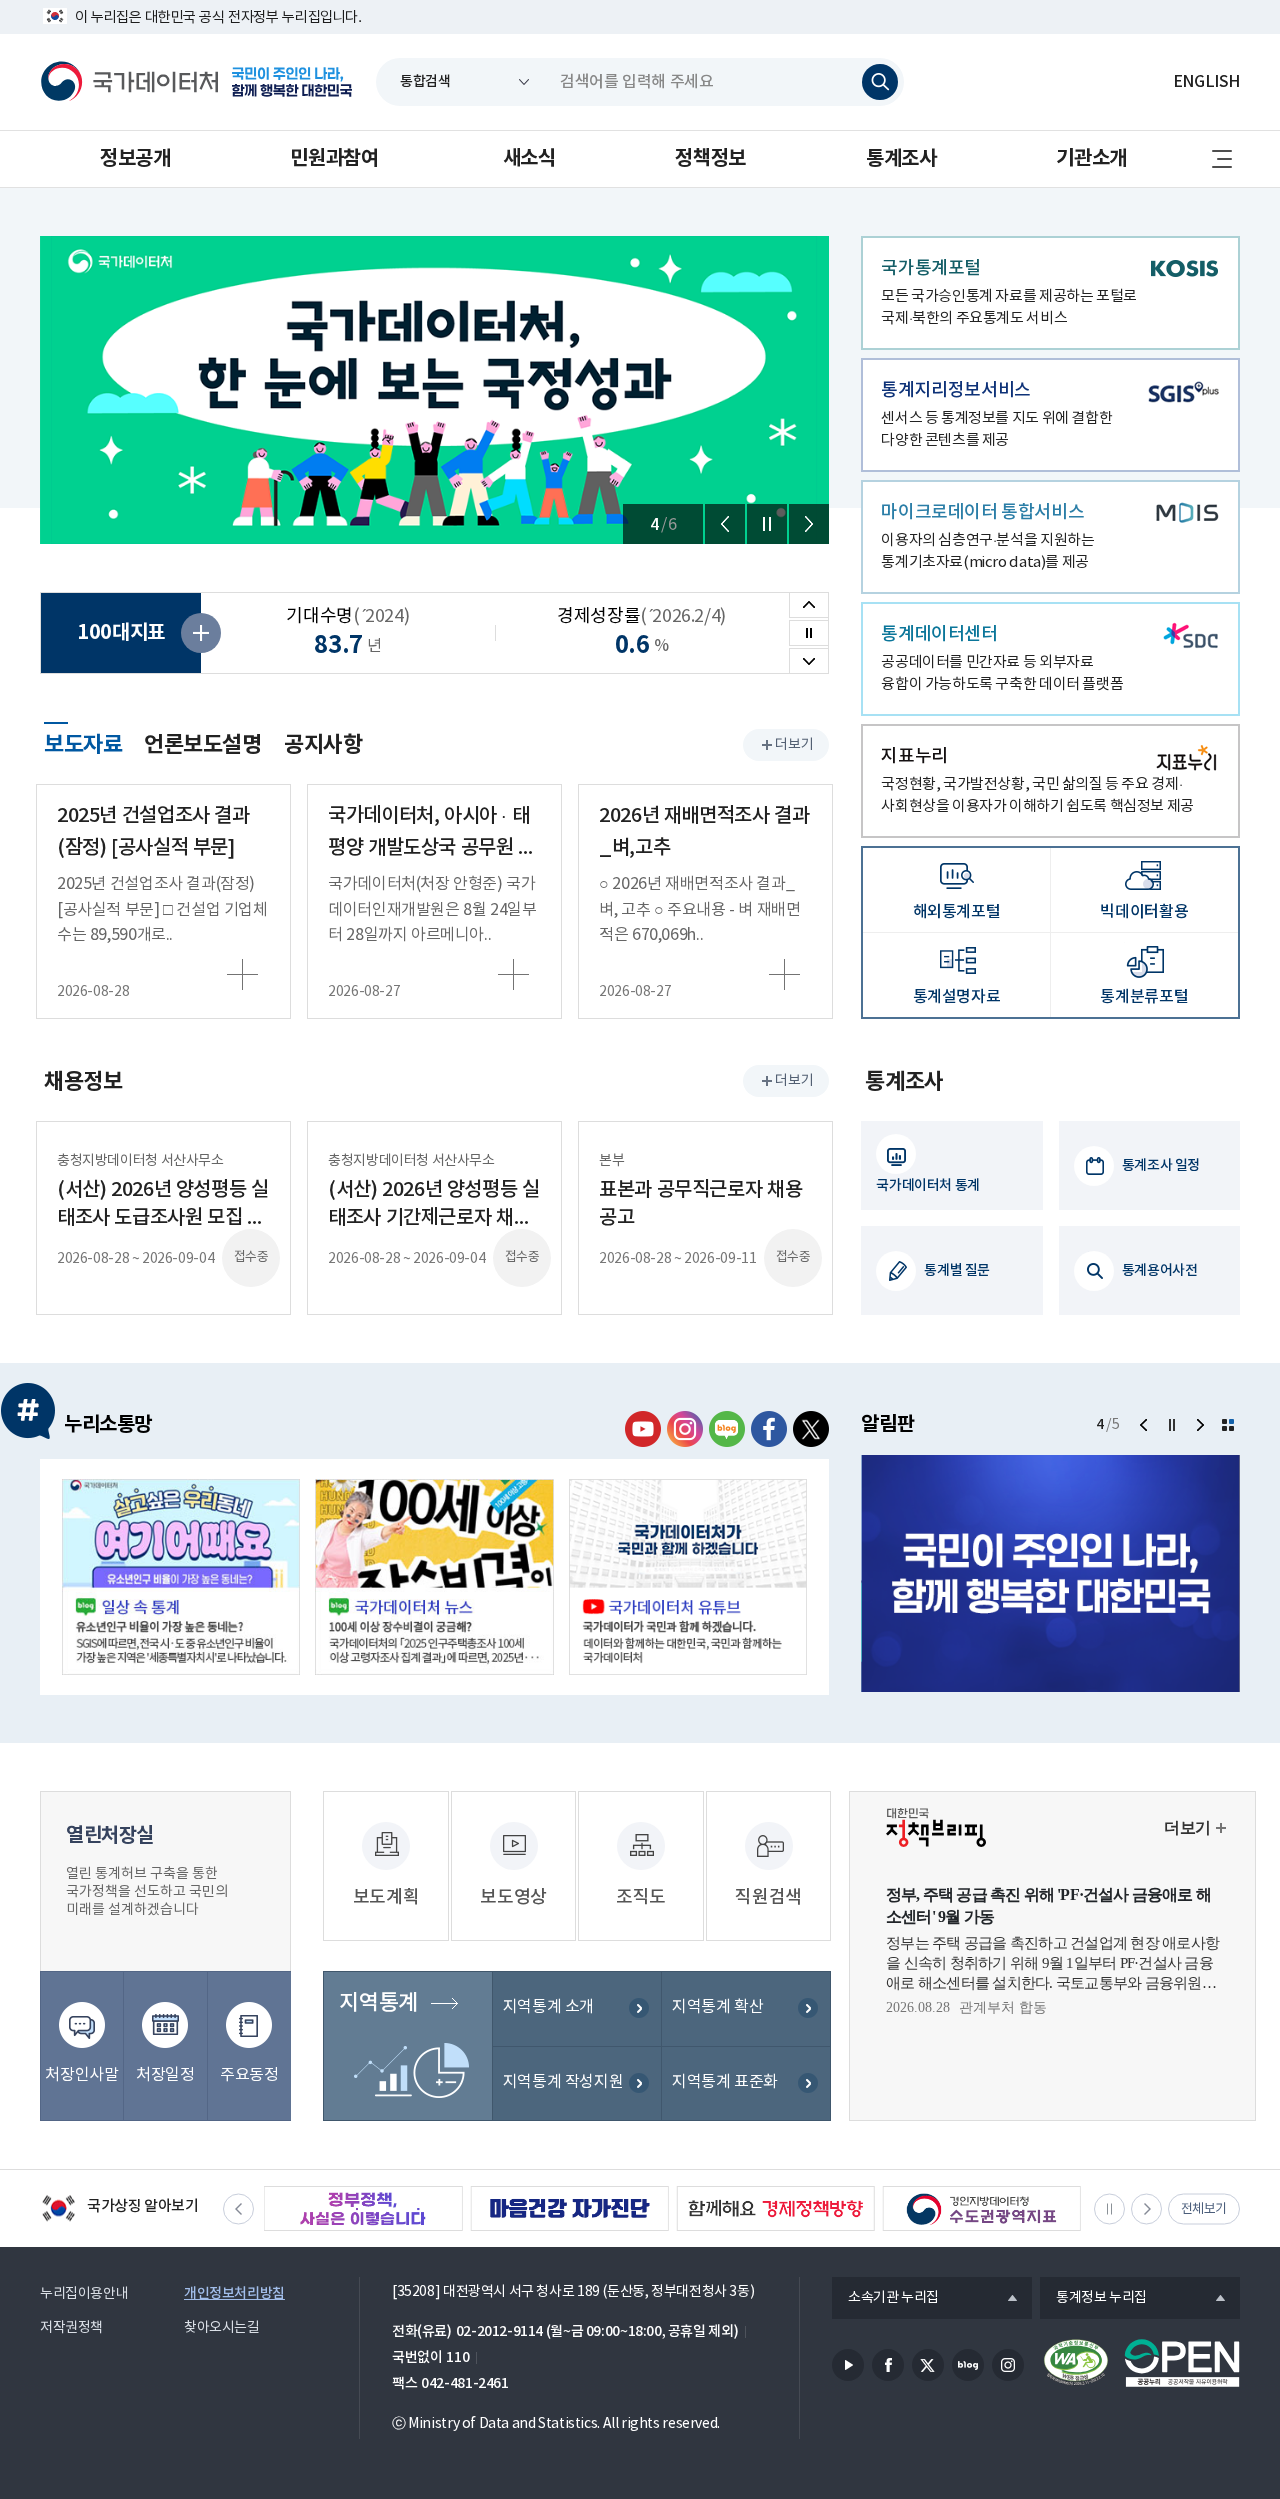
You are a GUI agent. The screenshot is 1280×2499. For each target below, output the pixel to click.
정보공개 (135, 159)
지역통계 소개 (548, 2007)
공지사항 (323, 745)
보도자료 (83, 742)
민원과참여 (334, 159)
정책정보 (710, 159)
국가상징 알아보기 (119, 2210)
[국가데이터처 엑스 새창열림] (811, 1429)
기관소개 (1091, 159)
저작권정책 (71, 2328)
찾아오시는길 (222, 2328)
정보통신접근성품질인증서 (1076, 2363)
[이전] (725, 524)
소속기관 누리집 (885, 2299)
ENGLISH (1206, 82)
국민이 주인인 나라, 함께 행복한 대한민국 (292, 82)
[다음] (809, 524)
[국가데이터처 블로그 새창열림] (727, 1429)
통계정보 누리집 (1093, 2299)
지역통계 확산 (717, 2007)
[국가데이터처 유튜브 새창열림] (643, 1429)
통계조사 (901, 159)
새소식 (529, 159)
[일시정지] (767, 524)
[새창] (181, 1577)
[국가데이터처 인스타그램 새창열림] (685, 1429)
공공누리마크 (1182, 2363)
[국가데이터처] (130, 82)
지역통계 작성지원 (563, 2082)
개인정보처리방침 (234, 2293)
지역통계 (378, 2003)
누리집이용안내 (84, 2294)
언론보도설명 (203, 745)
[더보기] (1228, 1425)
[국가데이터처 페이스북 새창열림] (769, 1429)
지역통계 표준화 (725, 2082)
